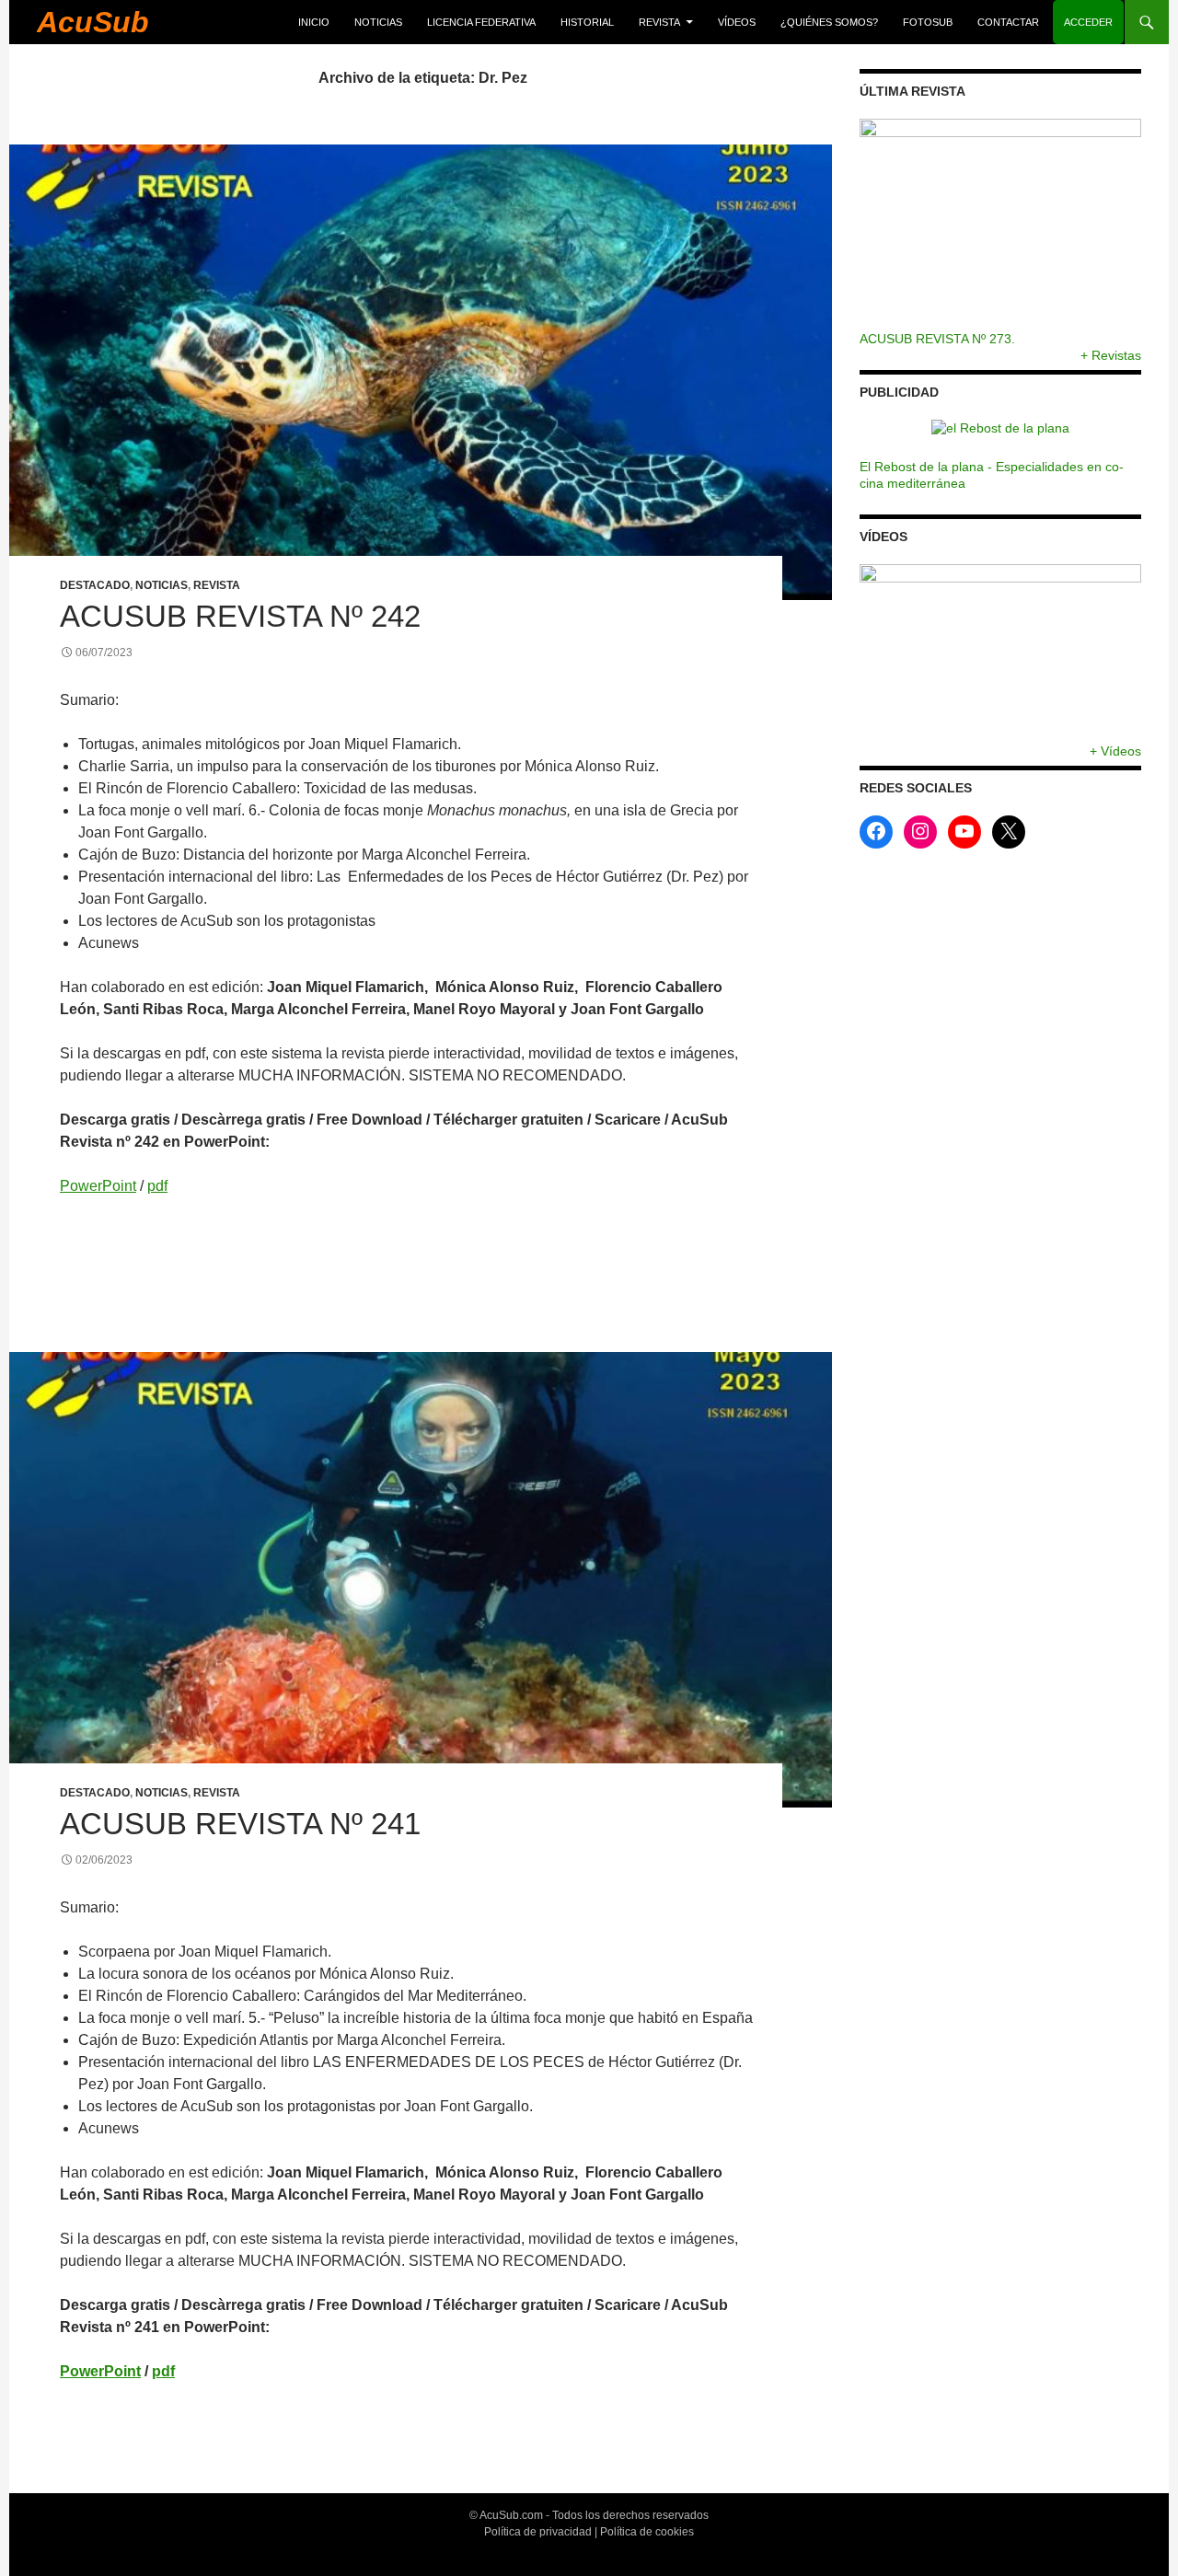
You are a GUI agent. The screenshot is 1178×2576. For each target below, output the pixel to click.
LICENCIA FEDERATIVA (481, 22)
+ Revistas (1111, 355)
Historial (587, 22)
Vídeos (737, 22)
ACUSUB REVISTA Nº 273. (937, 339)
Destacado (95, 585)
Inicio (314, 22)
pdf (157, 1186)
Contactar (1008, 22)
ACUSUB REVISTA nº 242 (240, 616)
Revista (659, 22)
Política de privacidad (538, 2532)
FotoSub (928, 22)
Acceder (1088, 22)
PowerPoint (98, 1186)
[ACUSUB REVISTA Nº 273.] (1000, 225)
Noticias (378, 22)
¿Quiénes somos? (829, 22)
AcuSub (93, 22)
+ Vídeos (1115, 750)
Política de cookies (647, 2532)
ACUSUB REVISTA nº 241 (240, 1824)
